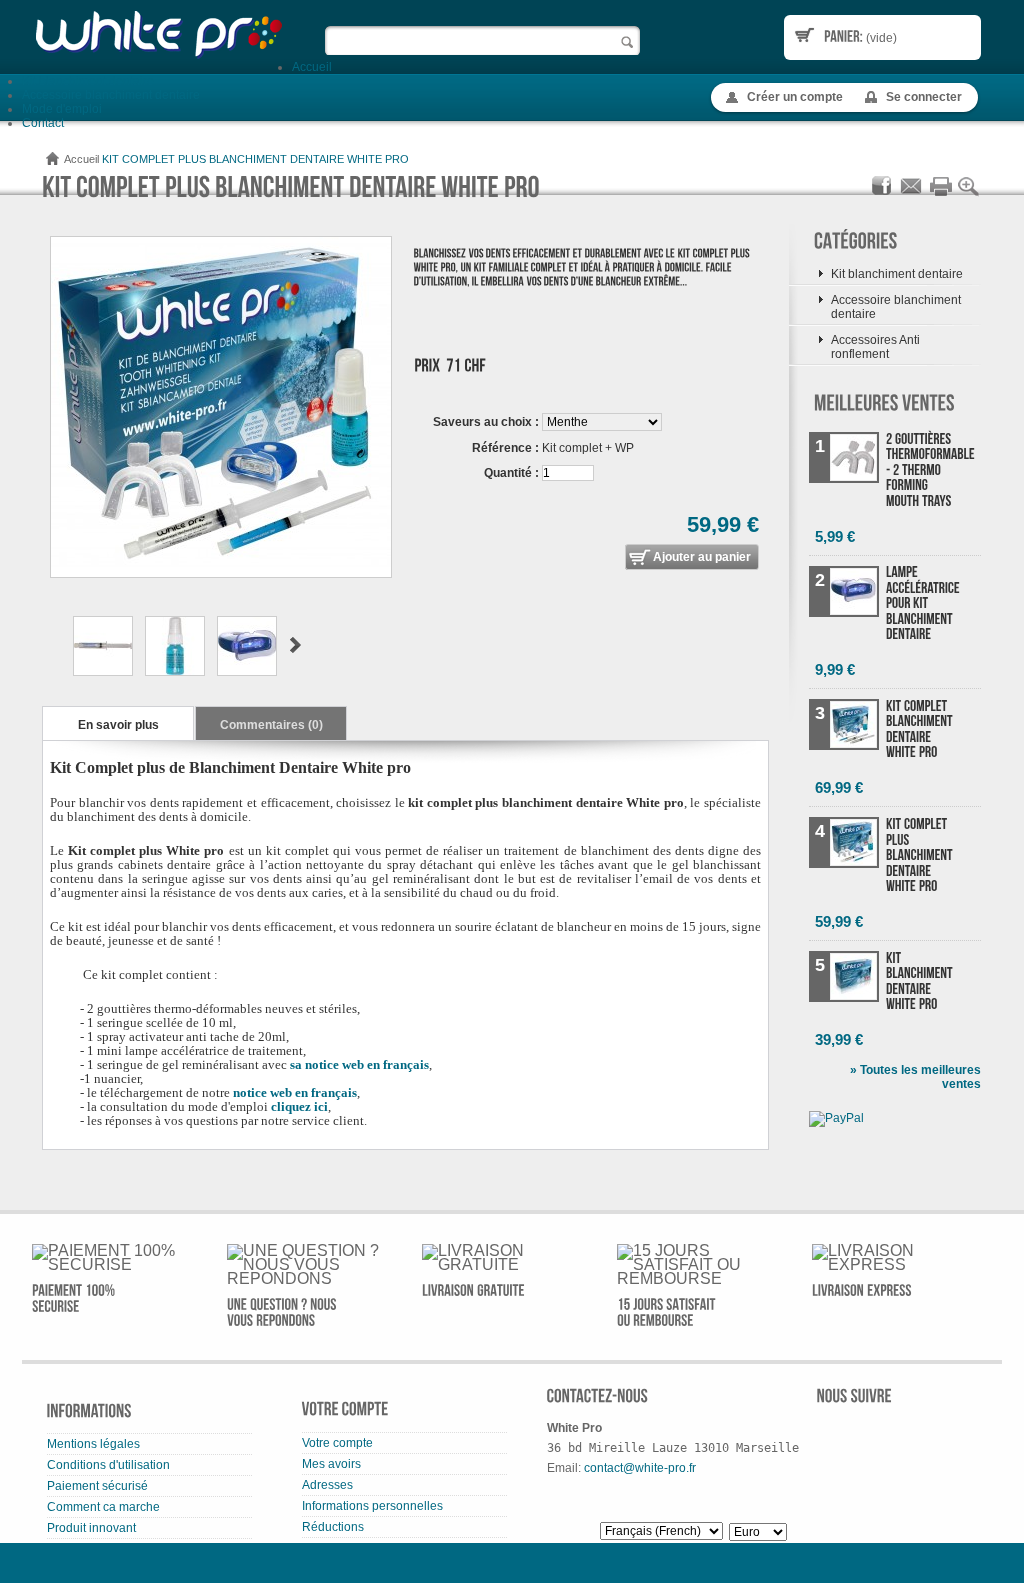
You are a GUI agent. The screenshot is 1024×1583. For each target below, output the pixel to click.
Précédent (50, 645)
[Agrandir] (969, 194)
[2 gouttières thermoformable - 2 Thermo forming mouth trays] (923, 471)
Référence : (505, 448)
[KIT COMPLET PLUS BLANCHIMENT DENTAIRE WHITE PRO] (103, 672)
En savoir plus (118, 725)
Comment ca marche (103, 1507)
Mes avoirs (331, 1464)
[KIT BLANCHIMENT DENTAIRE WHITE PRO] (923, 982)
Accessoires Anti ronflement (875, 347)
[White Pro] (157, 34)
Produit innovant (91, 1528)
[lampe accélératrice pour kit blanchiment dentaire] (923, 605)
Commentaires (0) (271, 725)
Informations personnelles (372, 1506)
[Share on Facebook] (882, 194)
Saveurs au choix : (486, 422)
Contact (43, 123)
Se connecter (924, 97)
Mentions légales (93, 1444)
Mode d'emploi (62, 109)
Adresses (327, 1485)
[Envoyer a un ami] (911, 194)
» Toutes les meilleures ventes (915, 1077)
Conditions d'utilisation (108, 1465)
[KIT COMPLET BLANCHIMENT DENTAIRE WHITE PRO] (923, 730)
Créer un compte (795, 97)
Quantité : (511, 473)
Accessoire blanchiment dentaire (111, 95)
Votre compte (337, 1443)
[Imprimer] (940, 194)
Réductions (333, 1527)
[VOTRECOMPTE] (345, 1415)
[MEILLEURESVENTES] (884, 403)
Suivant (295, 645)
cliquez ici (299, 1106)
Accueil (312, 67)
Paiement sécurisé (97, 1486)
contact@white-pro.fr (640, 1468)
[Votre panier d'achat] (843, 36)
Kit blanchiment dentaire (88, 81)
